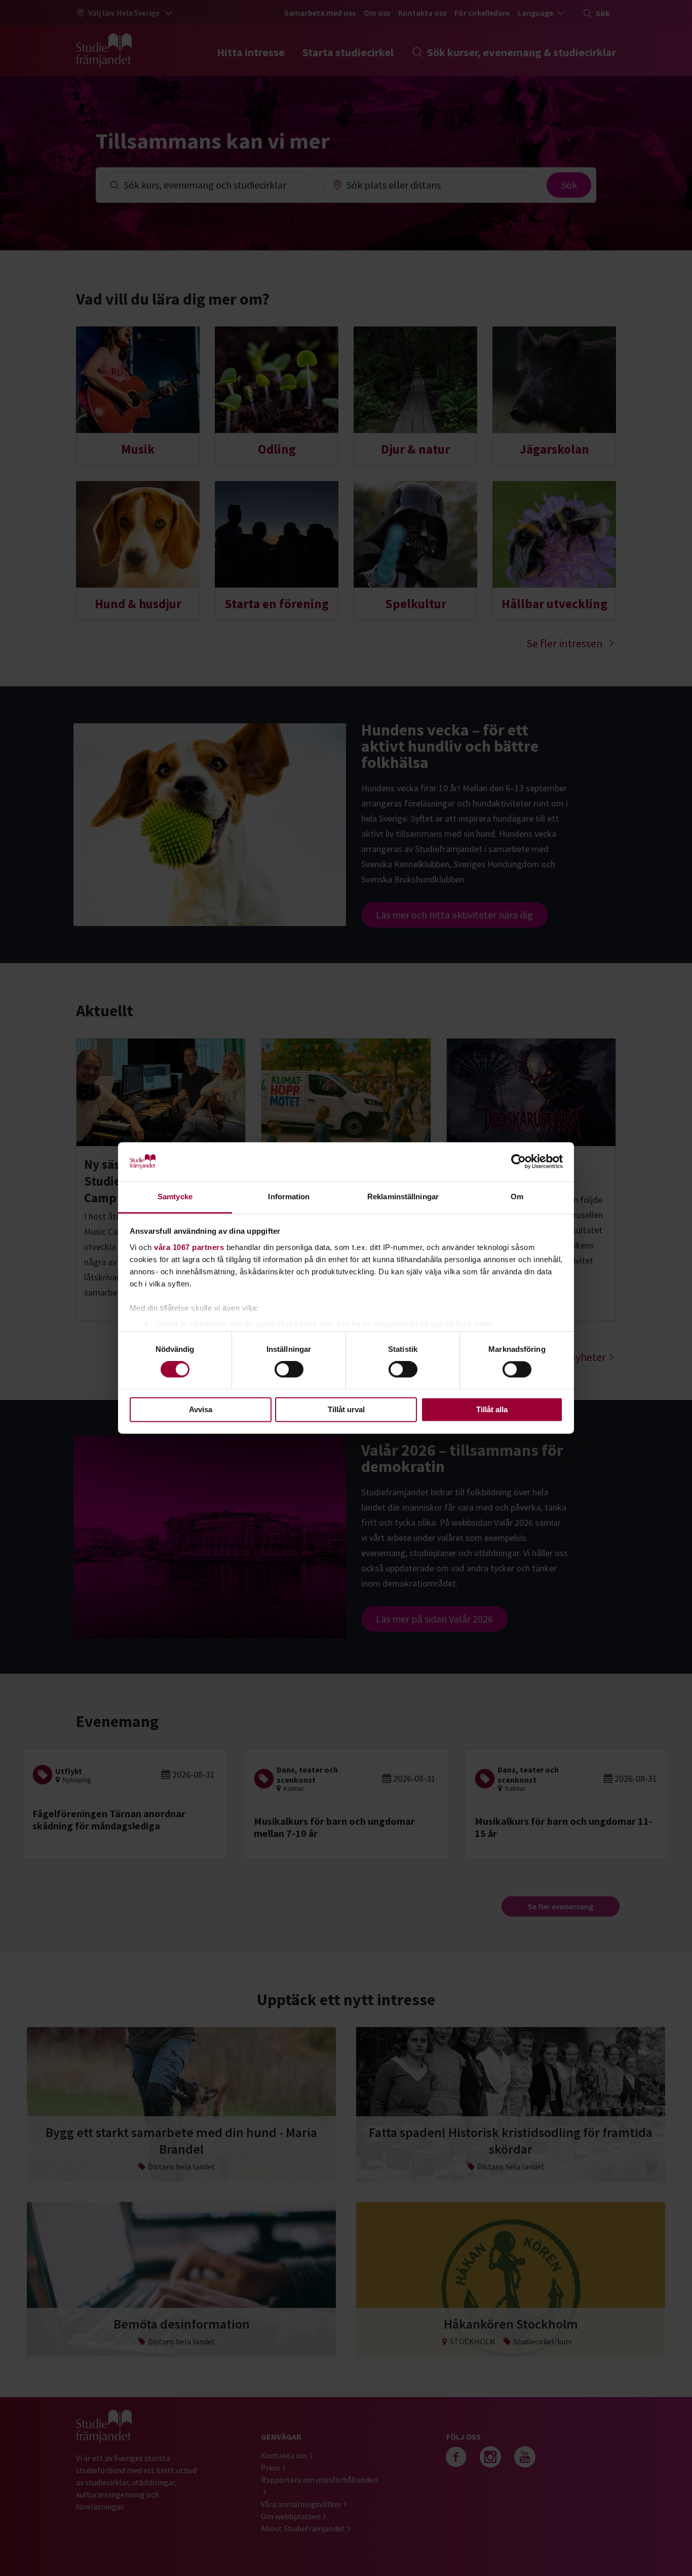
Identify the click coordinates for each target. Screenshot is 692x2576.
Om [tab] (517, 1197)
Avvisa (201, 1409)
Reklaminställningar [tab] (403, 1197)
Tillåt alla (492, 1409)
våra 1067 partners (189, 1247)
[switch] (289, 1370)
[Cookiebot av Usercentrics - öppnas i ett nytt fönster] (518, 1162)
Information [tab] (289, 1197)
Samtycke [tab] (175, 1197)
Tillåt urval (346, 1409)
